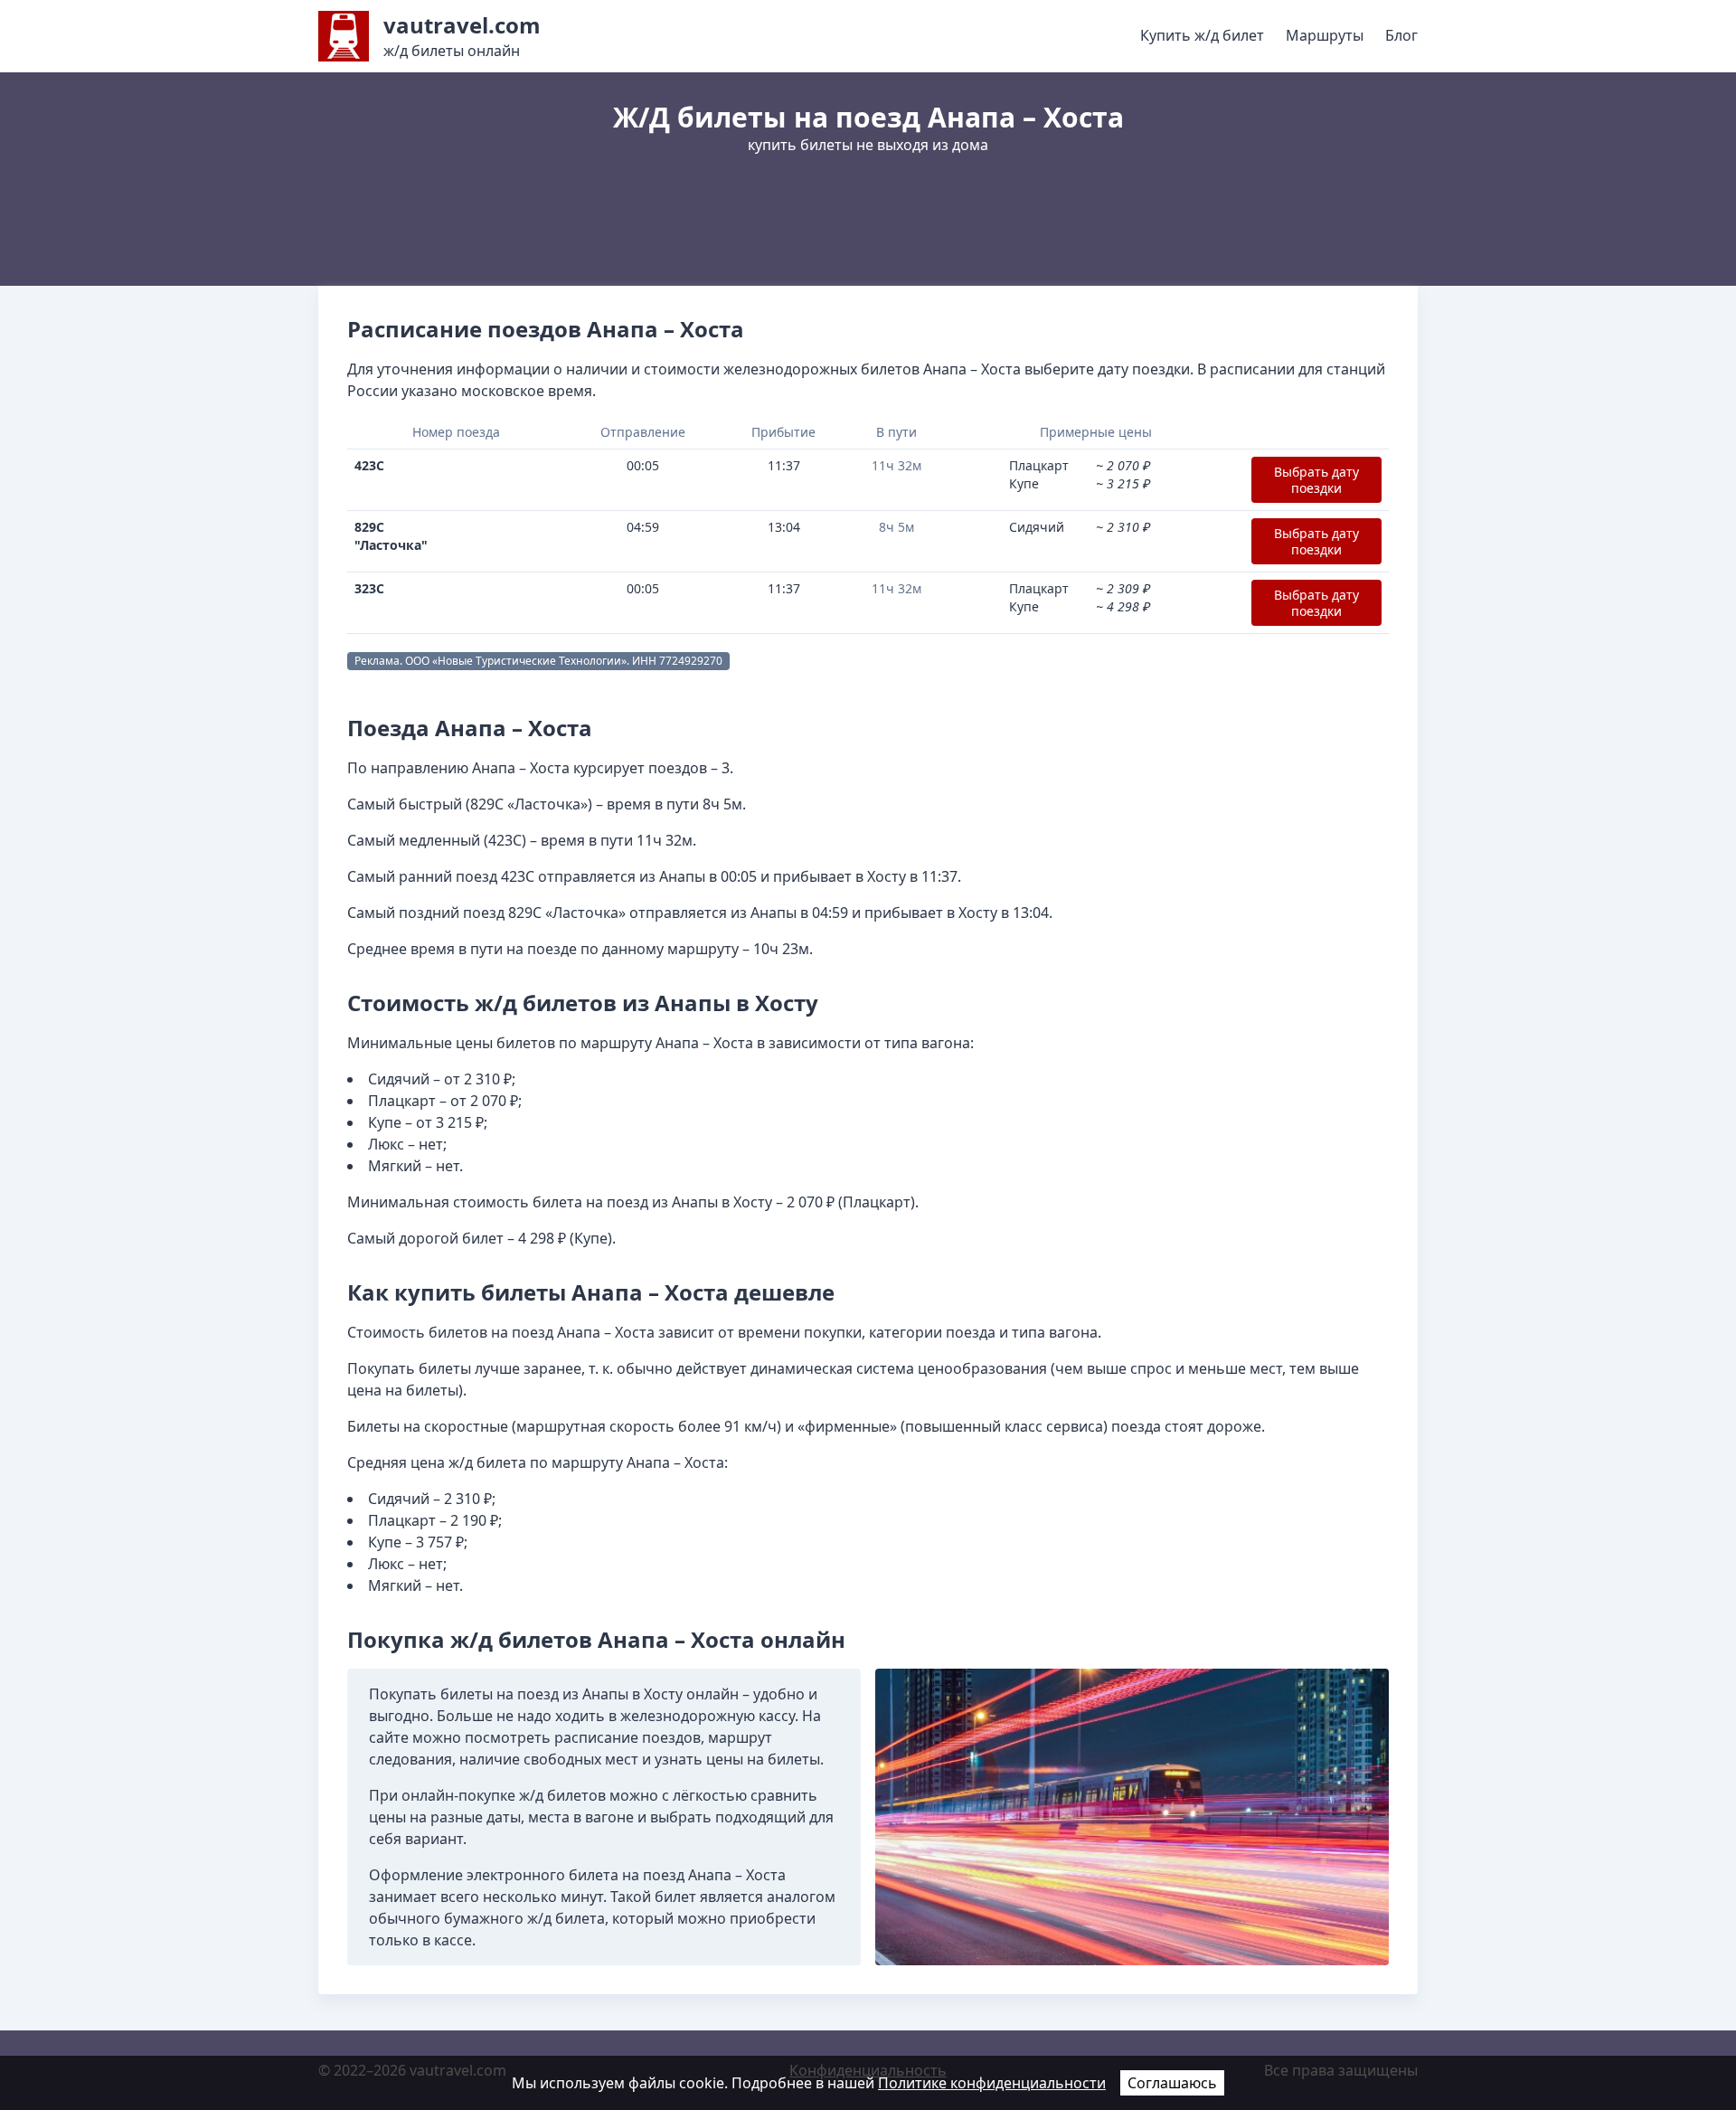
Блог (1401, 35)
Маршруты (1325, 35)
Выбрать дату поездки (1316, 480)
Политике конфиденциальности (992, 2083)
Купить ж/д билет (1202, 35)
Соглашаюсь (1172, 2083)
